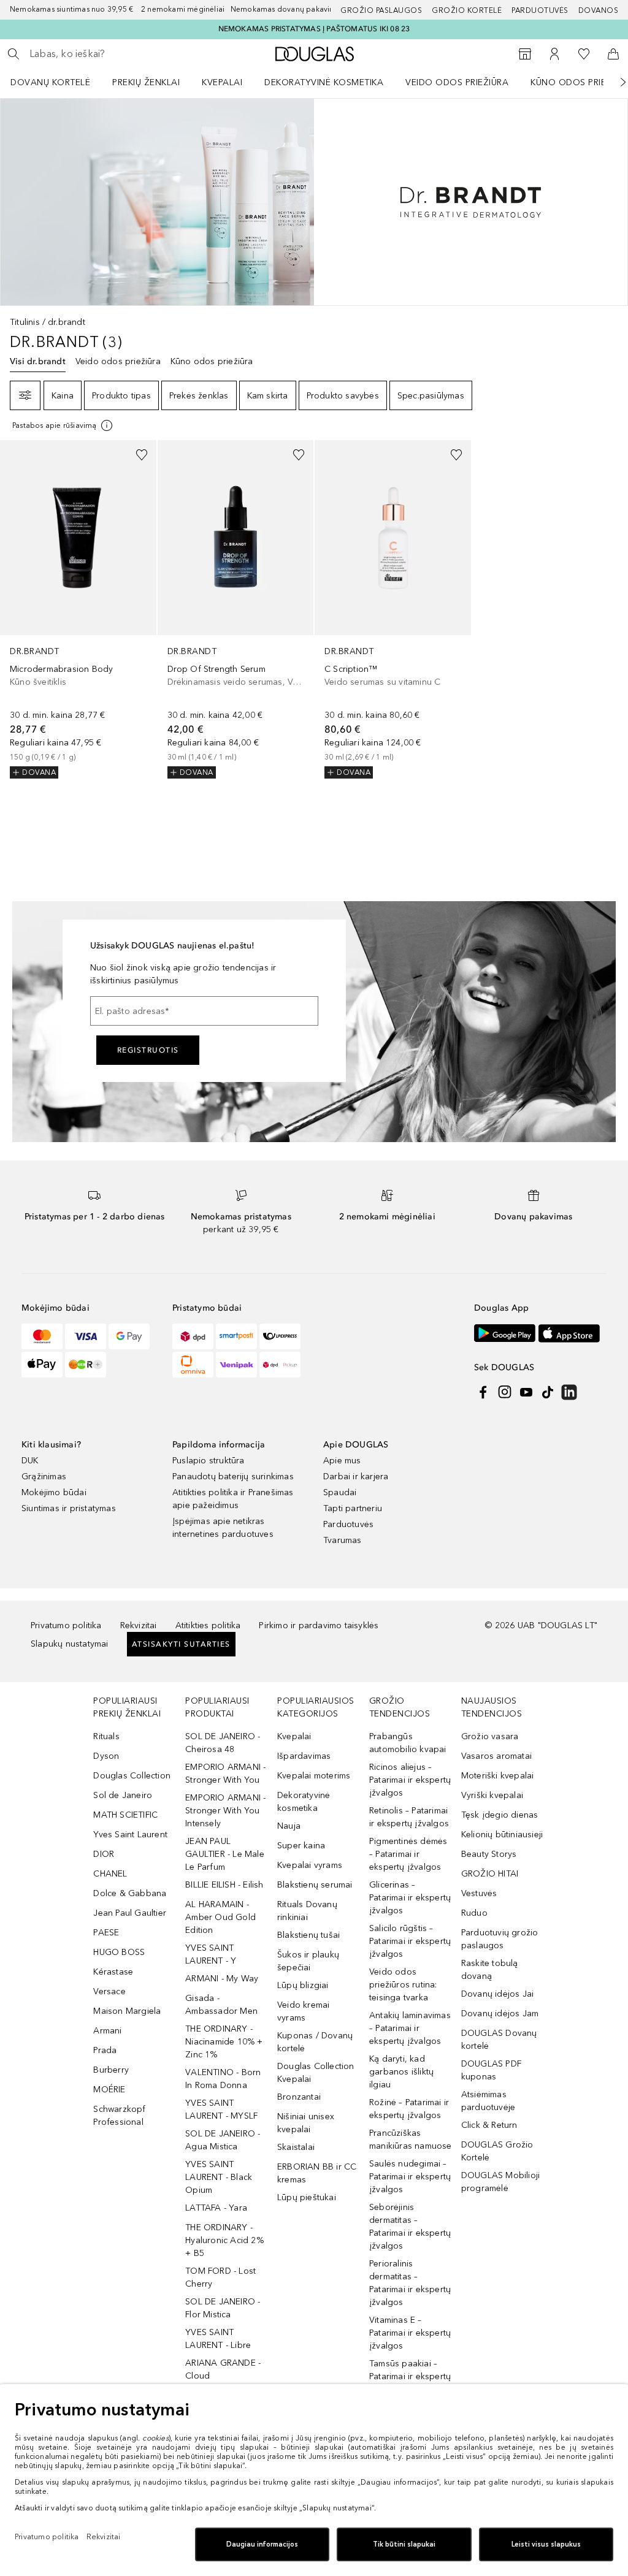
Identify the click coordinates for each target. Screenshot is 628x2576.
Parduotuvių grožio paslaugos (500, 1939)
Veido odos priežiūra (457, 82)
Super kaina (301, 1846)
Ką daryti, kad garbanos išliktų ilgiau (401, 2072)
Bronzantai (299, 2097)
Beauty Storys (489, 1854)
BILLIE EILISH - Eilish (224, 1885)
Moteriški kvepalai (498, 1776)
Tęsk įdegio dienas (500, 1815)
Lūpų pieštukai (307, 2197)
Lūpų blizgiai (303, 1985)
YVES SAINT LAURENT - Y (211, 1954)
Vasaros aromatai (496, 1756)
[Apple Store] (569, 1333)
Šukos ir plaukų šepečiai (308, 1961)
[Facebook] (483, 1392)
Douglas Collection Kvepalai (316, 2073)
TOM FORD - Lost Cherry (220, 2277)
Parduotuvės (540, 10)
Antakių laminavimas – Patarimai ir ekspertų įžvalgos (410, 2028)
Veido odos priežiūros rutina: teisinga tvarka (403, 1985)
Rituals (106, 1736)
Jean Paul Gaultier (130, 1913)
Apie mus (342, 1461)
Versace (109, 1991)
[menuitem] (58, 82)
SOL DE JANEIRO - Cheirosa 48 (223, 1743)
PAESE (106, 1933)
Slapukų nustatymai (70, 1644)
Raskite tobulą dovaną (490, 1970)
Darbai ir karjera (356, 1477)
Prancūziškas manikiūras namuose (411, 2140)
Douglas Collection (132, 1776)
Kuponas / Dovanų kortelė (315, 2042)
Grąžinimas (44, 1477)
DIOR (104, 1854)
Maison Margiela (127, 2011)
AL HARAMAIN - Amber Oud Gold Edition (220, 1917)
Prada (105, 2050)
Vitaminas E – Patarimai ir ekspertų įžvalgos (410, 2333)
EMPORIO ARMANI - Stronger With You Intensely (225, 1811)
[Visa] (86, 1336)
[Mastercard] (42, 1336)
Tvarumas (343, 1540)
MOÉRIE (109, 2090)
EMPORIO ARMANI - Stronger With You (225, 1774)
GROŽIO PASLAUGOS (381, 10)
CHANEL (110, 1874)
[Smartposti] (236, 1336)
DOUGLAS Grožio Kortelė (497, 2151)
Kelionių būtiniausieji (502, 1835)
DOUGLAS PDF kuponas (491, 2070)
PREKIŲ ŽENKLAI (146, 82)
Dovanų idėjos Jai (497, 1994)
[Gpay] (129, 1336)
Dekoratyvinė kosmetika (324, 82)
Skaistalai (296, 2147)
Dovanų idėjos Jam (500, 2014)
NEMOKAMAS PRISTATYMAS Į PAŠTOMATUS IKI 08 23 (314, 29)
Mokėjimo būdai (54, 1492)
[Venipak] (236, 1365)
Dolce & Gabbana (130, 1893)
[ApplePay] (42, 1365)
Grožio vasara (490, 1736)
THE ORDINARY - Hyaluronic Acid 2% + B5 (224, 2240)
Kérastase (113, 1972)
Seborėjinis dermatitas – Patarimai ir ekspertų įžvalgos (410, 2227)
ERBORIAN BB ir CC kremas (317, 2173)
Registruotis (148, 1050)
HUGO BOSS (119, 1952)
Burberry (111, 2070)
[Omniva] (193, 1365)
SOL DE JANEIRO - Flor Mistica (223, 2308)
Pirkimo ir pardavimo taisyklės (319, 1625)
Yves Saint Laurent (130, 1835)
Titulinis (25, 322)
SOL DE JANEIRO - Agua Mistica (223, 2140)
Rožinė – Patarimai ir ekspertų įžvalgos (409, 2109)
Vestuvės (479, 1893)
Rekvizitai (139, 1625)
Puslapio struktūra (209, 1461)
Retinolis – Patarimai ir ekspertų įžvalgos (409, 1817)
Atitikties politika (208, 1625)
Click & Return (489, 2125)
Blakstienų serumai (315, 1885)
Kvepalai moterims (314, 1776)
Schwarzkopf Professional (119, 2116)
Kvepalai (222, 82)
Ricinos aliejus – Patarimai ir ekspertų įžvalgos (410, 1780)
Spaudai (340, 1492)
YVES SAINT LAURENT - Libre (218, 2339)
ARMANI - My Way (222, 1979)
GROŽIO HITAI (490, 1874)
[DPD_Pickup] (280, 1365)
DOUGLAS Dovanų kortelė (499, 2040)
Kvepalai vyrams (310, 1865)
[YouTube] (526, 1392)
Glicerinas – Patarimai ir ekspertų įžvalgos (410, 1898)
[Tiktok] (548, 1392)
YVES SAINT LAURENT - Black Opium (219, 2177)
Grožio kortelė (467, 10)
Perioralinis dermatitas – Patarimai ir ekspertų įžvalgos (410, 2283)
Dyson (106, 1756)
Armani (107, 2031)
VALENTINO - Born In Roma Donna (223, 2079)
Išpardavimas (304, 1756)
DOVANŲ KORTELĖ (50, 82)
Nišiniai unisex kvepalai (306, 2123)
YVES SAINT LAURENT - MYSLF (221, 2109)
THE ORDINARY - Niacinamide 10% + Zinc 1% (224, 2042)
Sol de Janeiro (123, 1795)
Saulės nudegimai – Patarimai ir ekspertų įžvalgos (410, 2177)
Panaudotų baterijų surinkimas (233, 1477)
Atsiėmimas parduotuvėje (488, 2101)
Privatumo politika (66, 1625)
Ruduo (474, 1913)
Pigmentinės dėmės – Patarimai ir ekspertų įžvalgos (408, 1854)
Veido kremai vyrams (303, 2011)
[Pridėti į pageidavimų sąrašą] (142, 455)
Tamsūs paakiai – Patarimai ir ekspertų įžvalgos (410, 2376)
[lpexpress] (280, 1336)
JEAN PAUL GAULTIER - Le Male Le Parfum (225, 1854)
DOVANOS (599, 10)
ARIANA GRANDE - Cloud (223, 2369)
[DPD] (193, 1336)
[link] (78, 609)
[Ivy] (86, 1365)
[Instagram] (505, 1392)
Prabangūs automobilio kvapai (408, 1743)
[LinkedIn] (569, 1392)
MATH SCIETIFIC (125, 1815)
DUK (30, 1461)
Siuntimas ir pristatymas (69, 1508)
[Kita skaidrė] (615, 82)
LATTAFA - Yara (216, 2208)
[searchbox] (117, 54)
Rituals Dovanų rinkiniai (307, 1911)
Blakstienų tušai (308, 1935)
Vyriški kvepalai (492, 1795)
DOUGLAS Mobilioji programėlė (500, 2182)
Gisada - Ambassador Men (221, 2005)
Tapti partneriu (353, 1508)
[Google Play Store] (505, 1333)
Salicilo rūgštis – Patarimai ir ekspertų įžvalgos (410, 1941)
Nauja (289, 1826)
